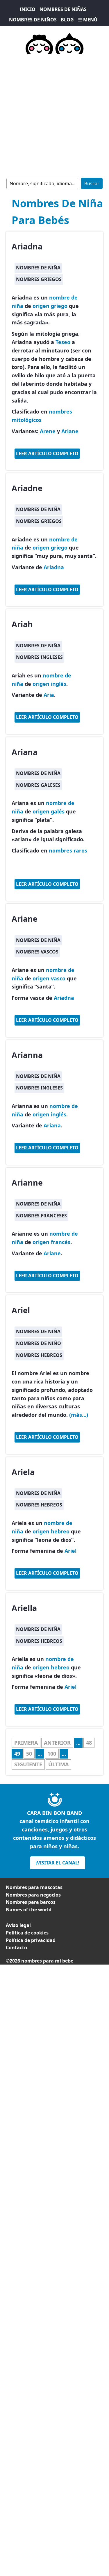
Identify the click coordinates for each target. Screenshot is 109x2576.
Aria (49, 695)
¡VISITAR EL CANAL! (57, 1863)
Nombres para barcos (31, 1902)
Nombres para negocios (33, 1895)
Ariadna (27, 246)
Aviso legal (18, 1925)
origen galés (49, 811)
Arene (48, 431)
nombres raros (68, 850)
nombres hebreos (39, 1355)
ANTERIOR (57, 1743)
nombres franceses (41, 1216)
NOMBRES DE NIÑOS (33, 20)
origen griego (50, 306)
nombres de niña (38, 268)
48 (89, 1743)
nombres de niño (39, 1343)
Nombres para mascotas (34, 1887)
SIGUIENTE (28, 1764)
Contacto (16, 1947)
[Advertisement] (54, 115)
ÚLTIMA (58, 1764)
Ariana (25, 752)
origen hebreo (51, 1531)
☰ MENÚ (88, 20)
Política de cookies (27, 1933)
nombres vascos (37, 952)
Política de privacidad (31, 1940)
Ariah (22, 624)
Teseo (63, 342)
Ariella (24, 1608)
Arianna (27, 1055)
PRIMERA (26, 1743)
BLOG (67, 20)
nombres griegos (39, 279)
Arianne (27, 1183)
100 (52, 1754)
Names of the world (29, 1910)
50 (29, 1754)
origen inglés (49, 684)
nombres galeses (38, 785)
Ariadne (27, 488)
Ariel (21, 1310)
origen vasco (49, 978)
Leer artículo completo (47, 453)
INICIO (28, 9)
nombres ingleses (39, 657)
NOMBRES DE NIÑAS (63, 9)
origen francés (51, 1242)
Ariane (70, 431)
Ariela (23, 1472)
